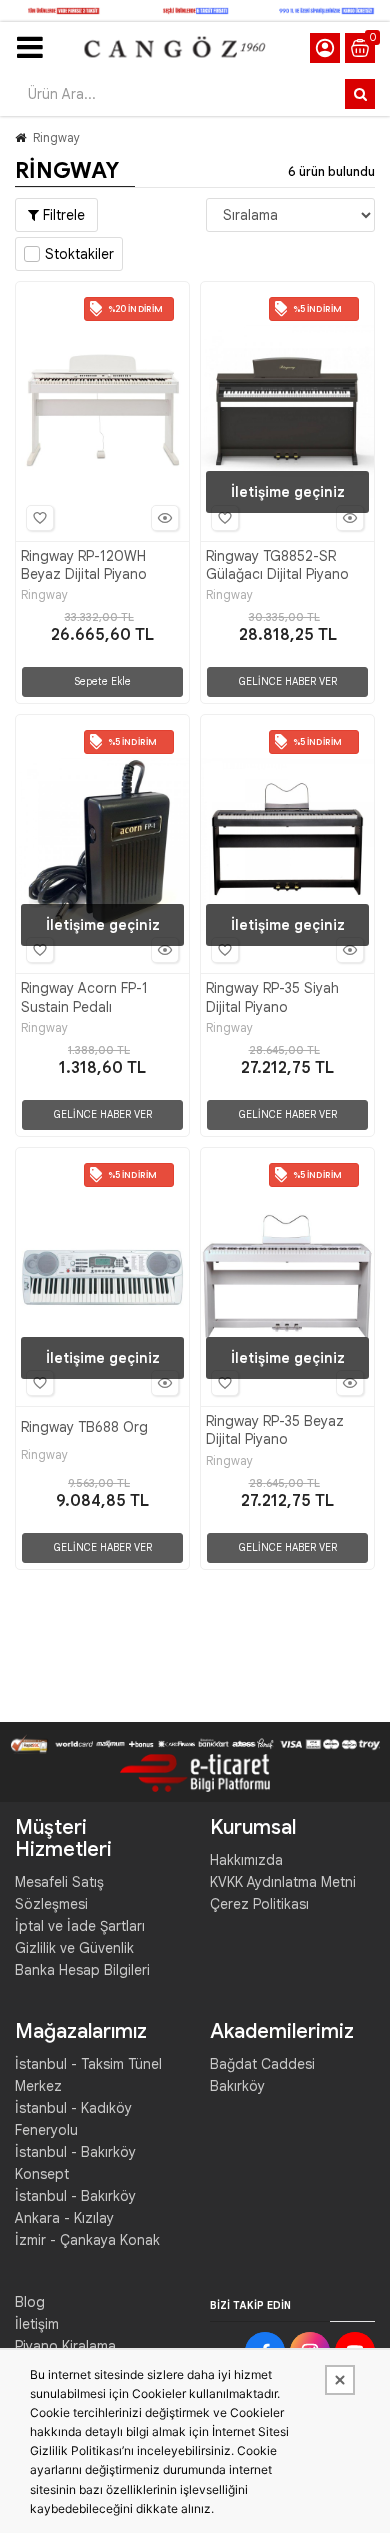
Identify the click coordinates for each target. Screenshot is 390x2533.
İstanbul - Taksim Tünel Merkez (88, 2075)
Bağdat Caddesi (262, 2064)
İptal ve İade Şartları (80, 1926)
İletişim (37, 2324)
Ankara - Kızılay (64, 2218)
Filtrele (62, 215)
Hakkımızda (246, 1860)
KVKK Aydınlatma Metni (283, 1882)
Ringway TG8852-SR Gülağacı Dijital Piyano (277, 565)
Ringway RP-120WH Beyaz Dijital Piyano (84, 565)
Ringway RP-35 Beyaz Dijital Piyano (275, 1430)
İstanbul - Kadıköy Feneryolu (73, 2119)
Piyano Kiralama (65, 2346)
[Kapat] (340, 2380)
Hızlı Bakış (165, 518)
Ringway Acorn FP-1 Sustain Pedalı (84, 997)
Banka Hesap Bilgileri (82, 1970)
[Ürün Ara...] (360, 94)
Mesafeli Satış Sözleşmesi (59, 1893)
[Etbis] (195, 1772)
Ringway (56, 137)
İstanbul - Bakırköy (75, 2196)
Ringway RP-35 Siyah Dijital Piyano (272, 997)
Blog (30, 2302)
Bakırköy (237, 2086)
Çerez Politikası (259, 1904)
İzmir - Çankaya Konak (87, 2240)
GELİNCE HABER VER (288, 681)
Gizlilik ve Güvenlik (74, 1948)
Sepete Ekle (102, 681)
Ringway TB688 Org (84, 1427)
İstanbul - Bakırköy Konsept (75, 2163)
